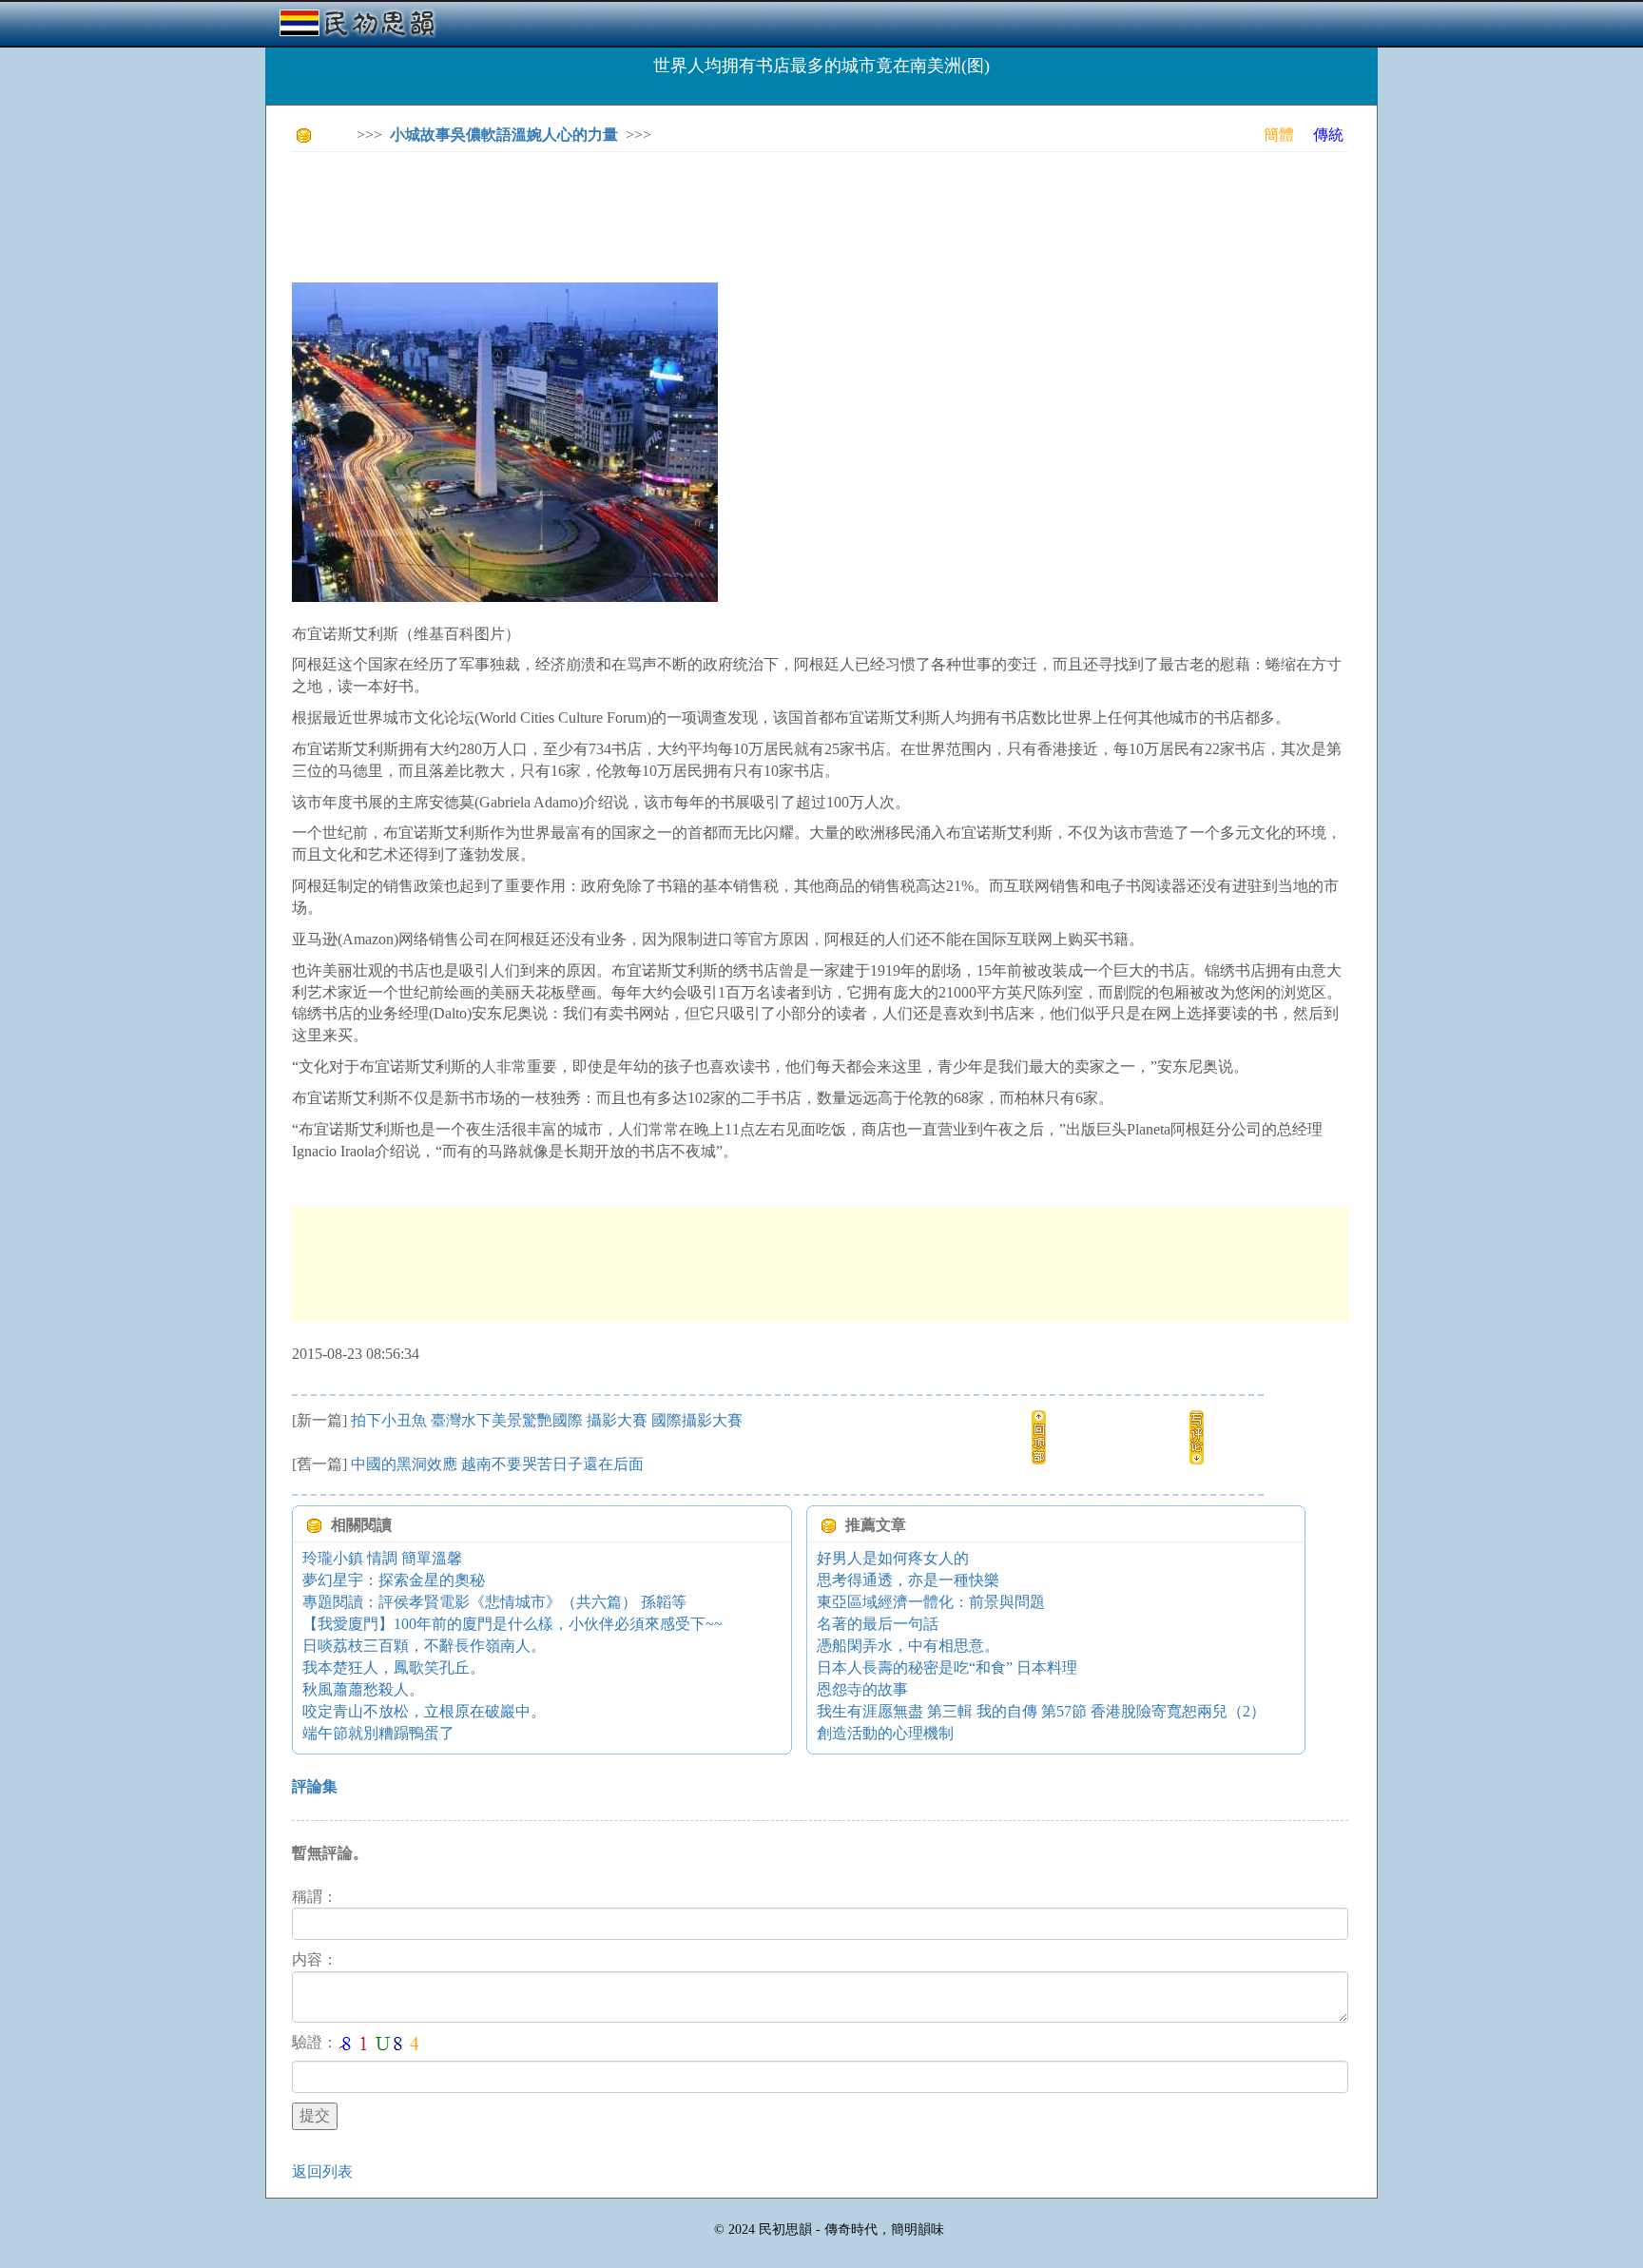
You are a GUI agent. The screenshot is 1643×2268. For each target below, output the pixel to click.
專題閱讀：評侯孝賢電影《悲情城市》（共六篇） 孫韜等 (494, 1602)
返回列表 (322, 2171)
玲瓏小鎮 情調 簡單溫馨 (382, 1558)
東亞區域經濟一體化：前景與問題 (931, 1602)
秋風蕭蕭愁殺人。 (363, 1689)
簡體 (1279, 135)
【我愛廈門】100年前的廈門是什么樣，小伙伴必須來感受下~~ (512, 1624)
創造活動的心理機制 (885, 1733)
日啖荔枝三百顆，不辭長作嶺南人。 (424, 1646)
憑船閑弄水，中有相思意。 (908, 1646)
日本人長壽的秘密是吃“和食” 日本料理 (947, 1667)
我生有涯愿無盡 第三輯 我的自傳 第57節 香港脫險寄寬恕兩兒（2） (1041, 1711)
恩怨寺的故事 (862, 1689)
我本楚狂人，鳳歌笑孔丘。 (394, 1667)
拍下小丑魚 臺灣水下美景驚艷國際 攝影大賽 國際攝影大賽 (547, 1420)
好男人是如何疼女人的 (893, 1558)
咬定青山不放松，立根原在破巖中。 (424, 1711)
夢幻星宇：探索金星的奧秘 (394, 1580)
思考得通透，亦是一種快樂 (908, 1580)
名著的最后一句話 (878, 1624)
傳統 (1328, 135)
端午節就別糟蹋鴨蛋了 (378, 1733)
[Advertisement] (638, 209)
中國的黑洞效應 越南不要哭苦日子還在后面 (497, 1464)
